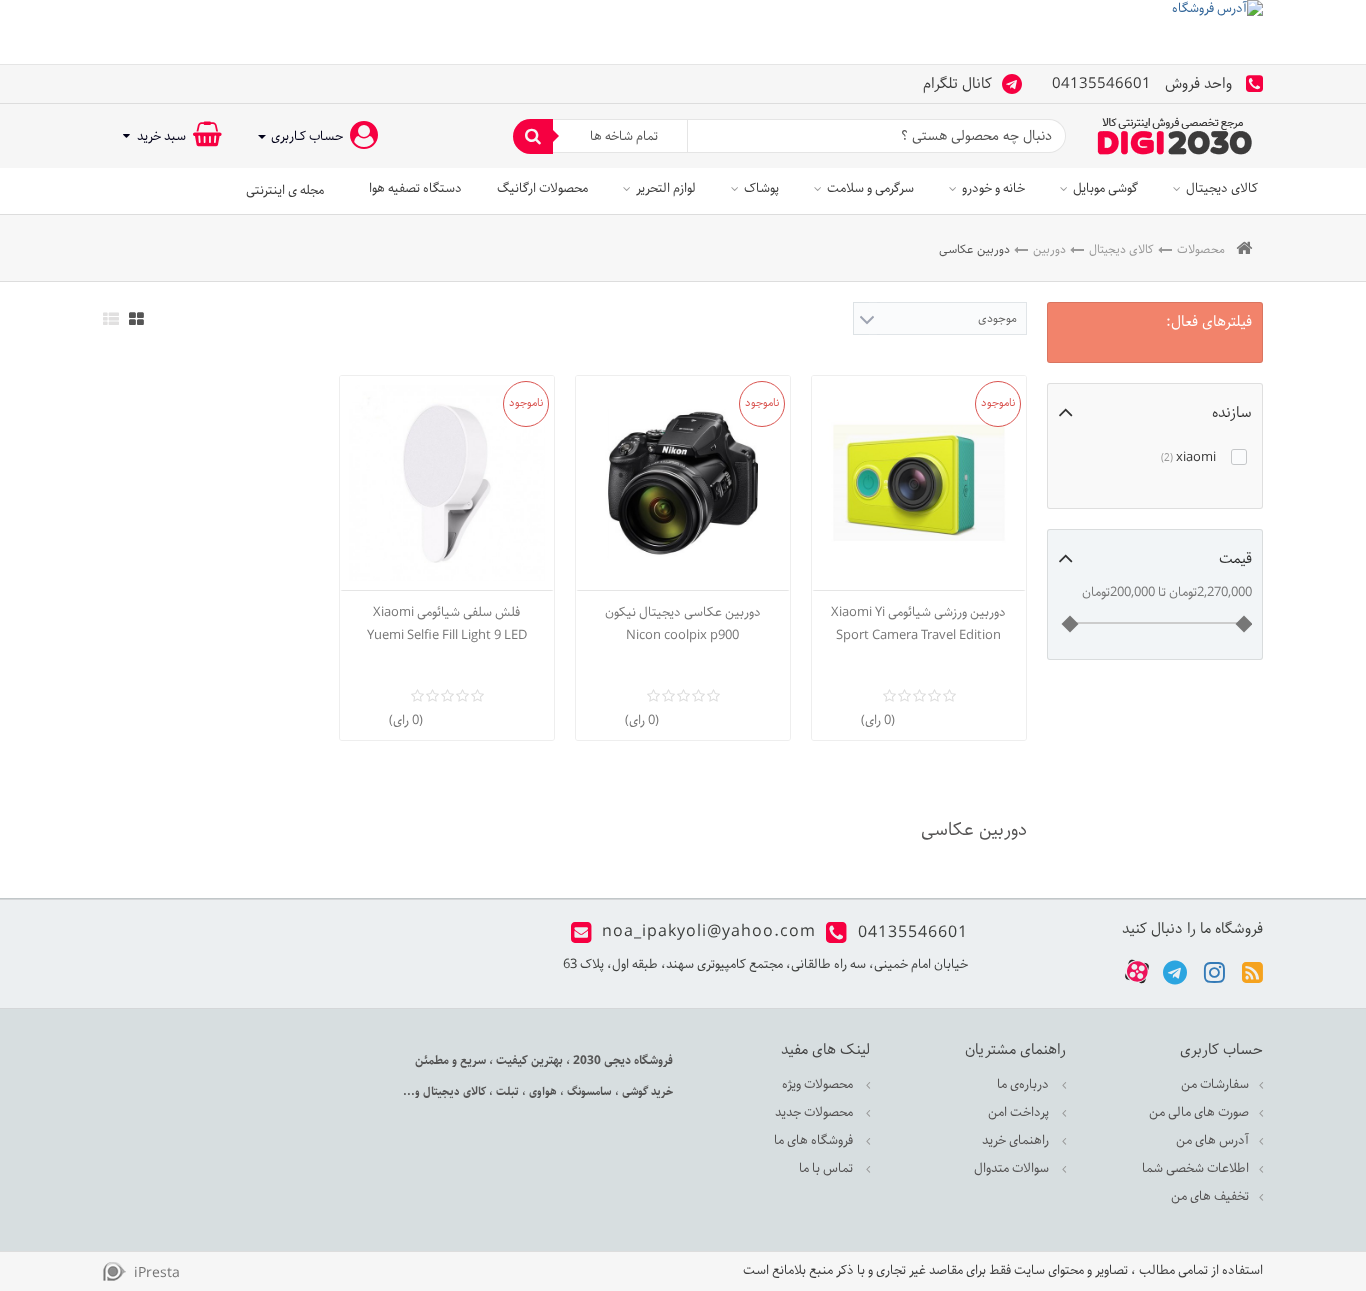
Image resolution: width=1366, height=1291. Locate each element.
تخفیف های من (1210, 1196)
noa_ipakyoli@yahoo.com (709, 932)
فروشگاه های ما (815, 1140)
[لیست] (111, 319)
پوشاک (761, 188)
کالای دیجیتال (1222, 188)
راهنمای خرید (1017, 1140)
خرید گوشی (646, 1091)
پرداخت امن (1020, 1112)
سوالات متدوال (1013, 1168)
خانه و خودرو (993, 188)
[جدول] (136, 319)
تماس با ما (827, 1168)
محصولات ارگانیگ (542, 188)
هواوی (541, 1091)
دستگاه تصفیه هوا (415, 188)
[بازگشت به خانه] (1244, 249)
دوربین (1049, 249)
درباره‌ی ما (1024, 1084)
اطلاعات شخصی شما (1195, 1168)
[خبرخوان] (1252, 971)
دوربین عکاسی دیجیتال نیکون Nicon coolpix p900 (683, 624)
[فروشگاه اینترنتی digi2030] (1175, 136)
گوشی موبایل (1105, 188)
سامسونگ (588, 1091)
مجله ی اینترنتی (285, 190)
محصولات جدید (815, 1112)
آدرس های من (1212, 1140)
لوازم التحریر (666, 188)
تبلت (506, 1091)
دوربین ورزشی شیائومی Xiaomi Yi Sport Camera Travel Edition (918, 624)
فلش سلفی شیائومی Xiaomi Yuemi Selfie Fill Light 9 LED (447, 624)
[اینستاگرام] (1214, 971)
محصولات (1201, 249)
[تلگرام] (1175, 971)
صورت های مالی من (1199, 1112)
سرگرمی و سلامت (870, 188)
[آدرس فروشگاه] (683, 32)
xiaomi (1190, 457)
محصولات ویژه (819, 1084)
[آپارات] (1137, 972)
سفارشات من (1215, 1084)
